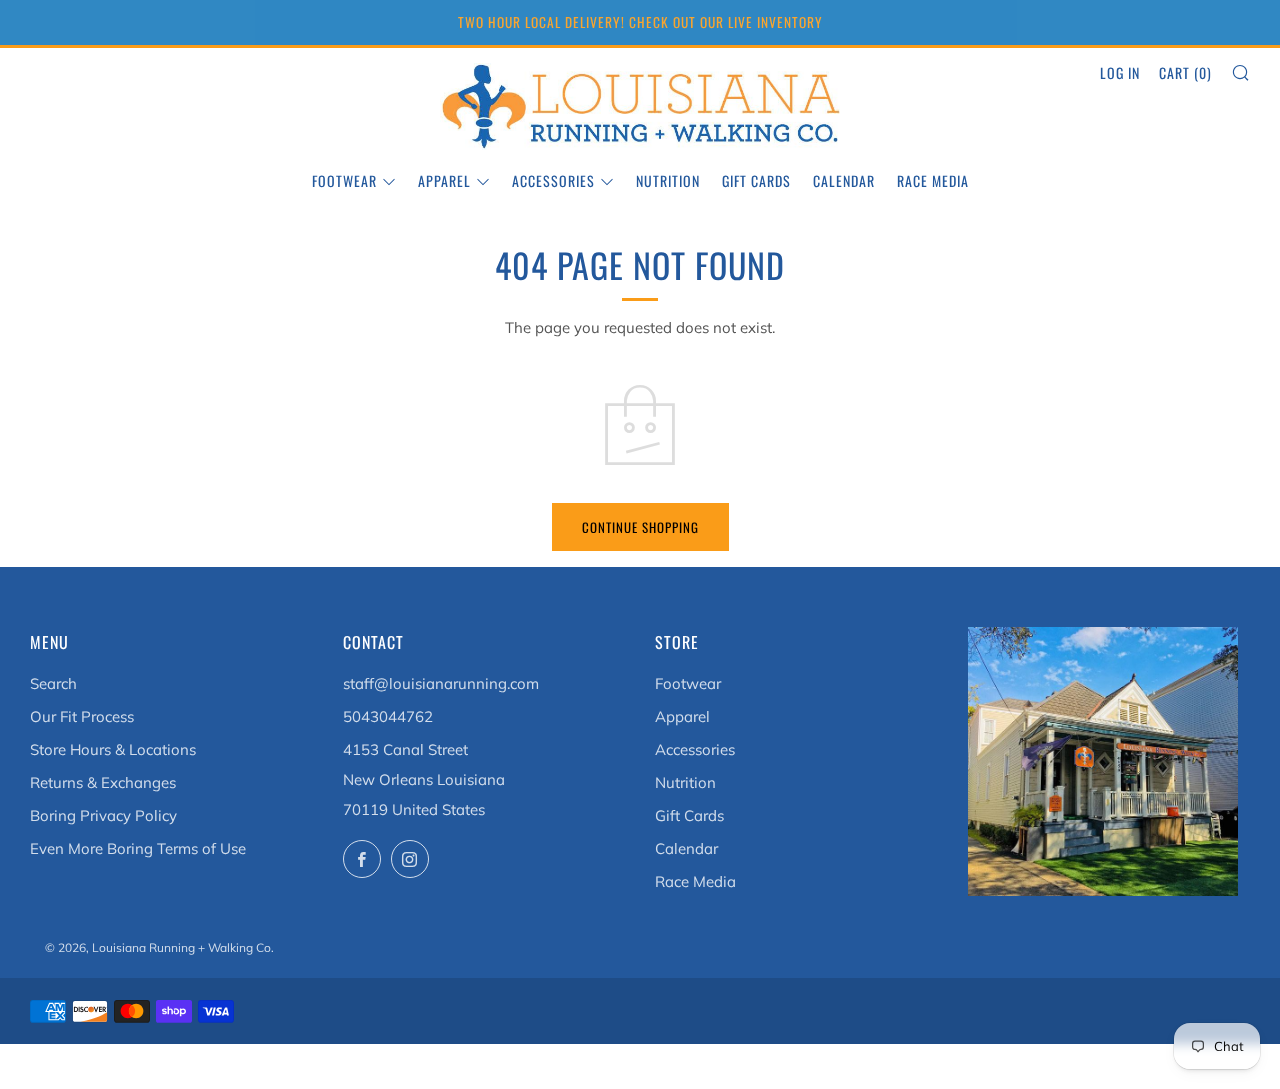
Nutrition (668, 180)
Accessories (553, 180)
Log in (1120, 72)
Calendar (844, 180)
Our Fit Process (82, 716)
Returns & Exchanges (103, 782)
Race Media (933, 180)
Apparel (444, 180)
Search (53, 683)
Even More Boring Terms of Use (138, 848)
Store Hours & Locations (113, 749)
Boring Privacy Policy (103, 815)
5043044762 (388, 716)
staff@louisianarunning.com (441, 683)
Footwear (344, 180)
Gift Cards (756, 180)
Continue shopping (640, 527)
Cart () (1185, 72)
